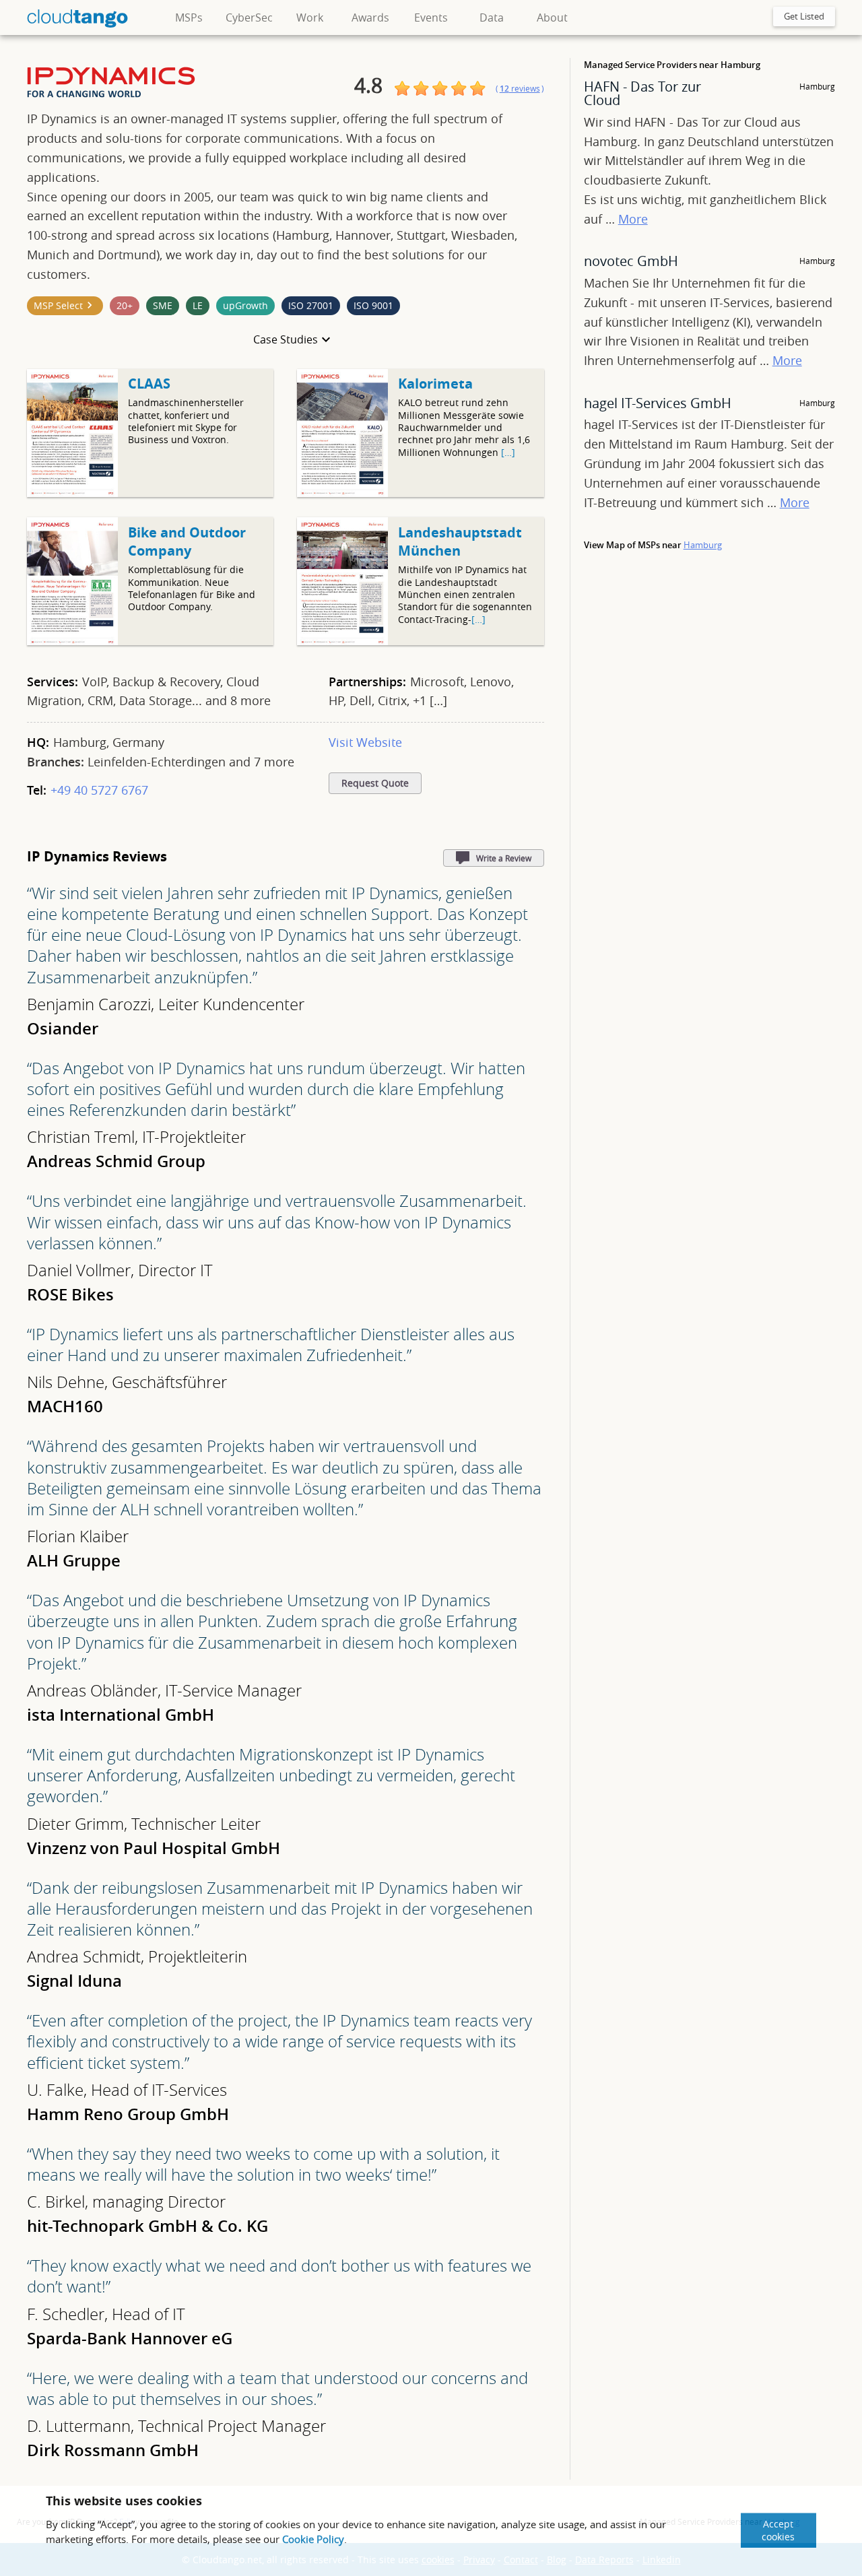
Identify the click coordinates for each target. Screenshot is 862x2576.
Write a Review (504, 858)
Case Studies (286, 339)
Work (310, 18)
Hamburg (703, 545)
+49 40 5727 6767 (99, 790)
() (520, 89)
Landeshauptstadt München (460, 541)
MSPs (189, 18)
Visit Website (365, 742)
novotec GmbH (631, 261)
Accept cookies (778, 2530)
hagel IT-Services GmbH (658, 403)
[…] (508, 452)
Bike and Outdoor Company (187, 541)
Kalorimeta (435, 384)
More (633, 219)
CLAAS (149, 384)
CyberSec (249, 18)
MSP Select (58, 305)
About (552, 18)
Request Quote (375, 783)
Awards (370, 18)
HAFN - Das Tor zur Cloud (642, 93)
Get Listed (804, 16)
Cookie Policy (313, 2539)
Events (431, 18)
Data (492, 18)
